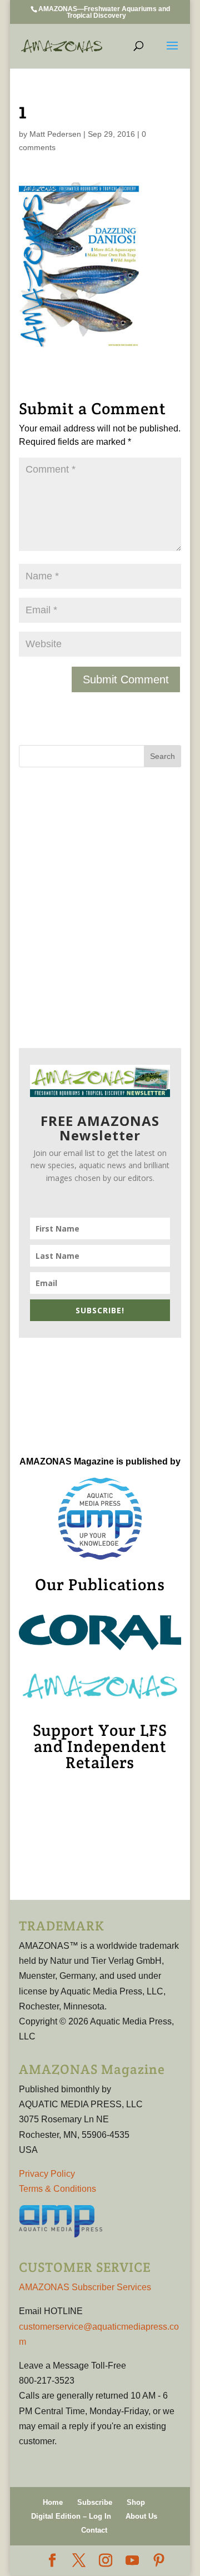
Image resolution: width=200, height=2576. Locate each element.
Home (53, 2502)
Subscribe (95, 2502)
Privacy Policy (47, 2174)
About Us (141, 2516)
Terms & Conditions (57, 2189)
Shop (136, 2502)
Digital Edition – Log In (71, 2516)
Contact (94, 2530)
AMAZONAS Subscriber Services (85, 2287)
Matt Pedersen (55, 134)
